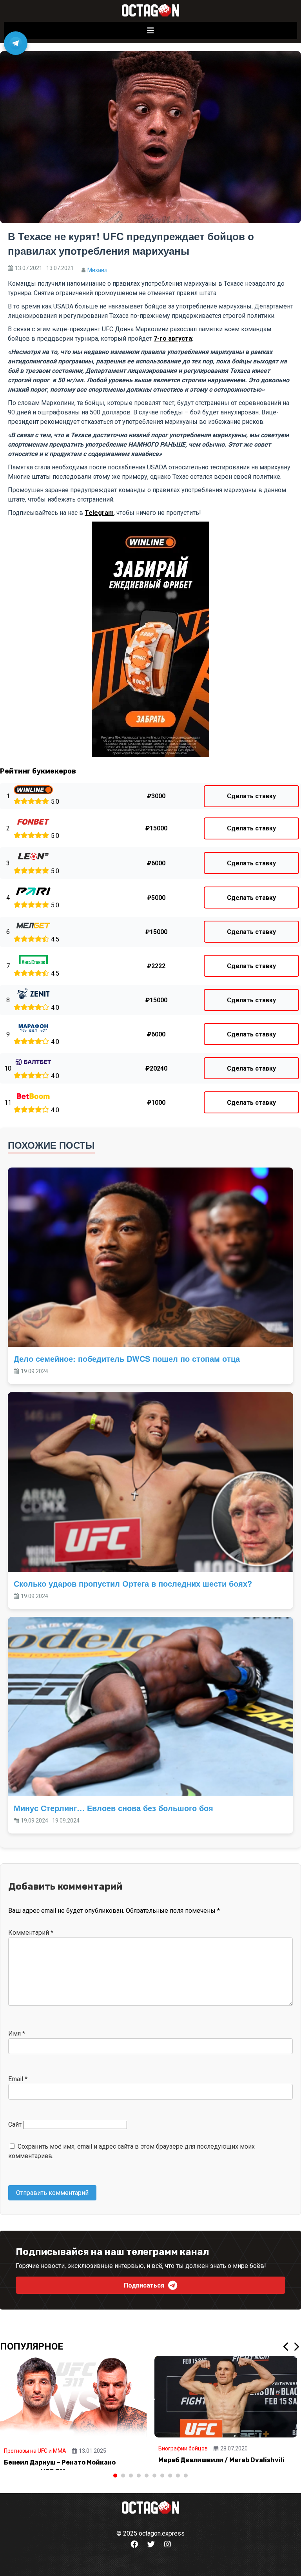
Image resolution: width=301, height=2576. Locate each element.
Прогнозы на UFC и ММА (35, 2451)
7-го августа (173, 338)
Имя (17, 2033)
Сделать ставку (251, 796)
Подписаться (144, 2285)
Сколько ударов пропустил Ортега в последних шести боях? (133, 1583)
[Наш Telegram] (16, 43)
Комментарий (31, 1933)
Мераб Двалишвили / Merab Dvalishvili (221, 2460)
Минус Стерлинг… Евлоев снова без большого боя (113, 1808)
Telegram (99, 513)
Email (18, 2079)
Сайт (15, 2124)
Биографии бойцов (183, 2448)
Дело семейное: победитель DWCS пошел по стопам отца (127, 1358)
